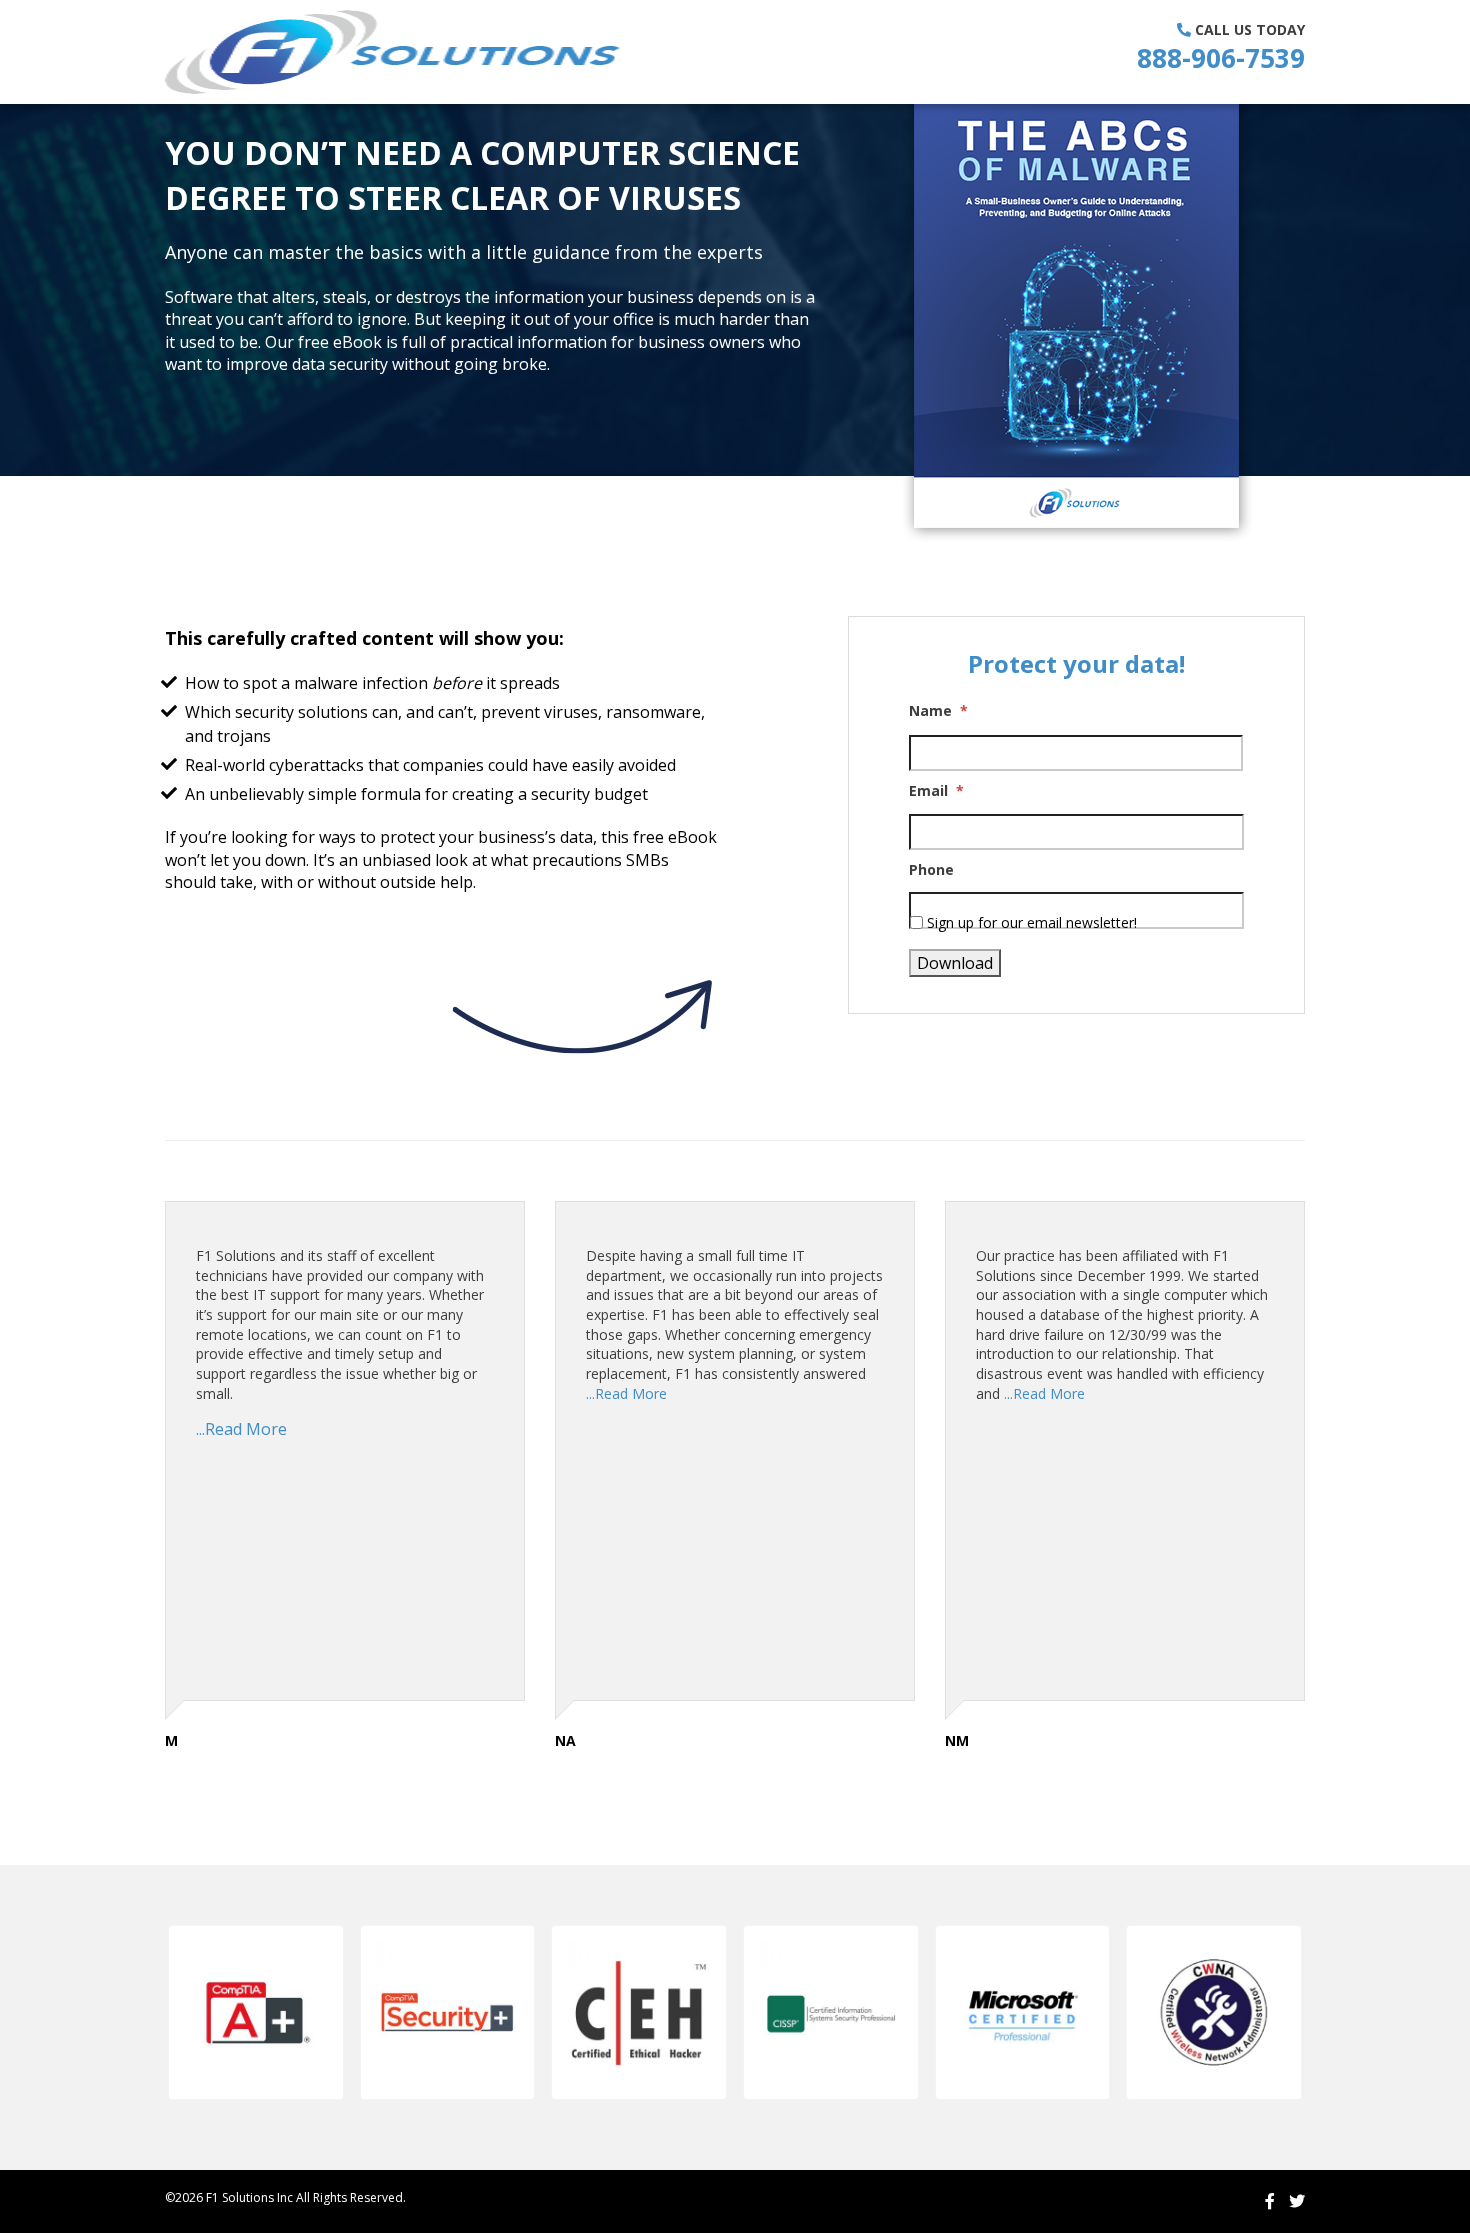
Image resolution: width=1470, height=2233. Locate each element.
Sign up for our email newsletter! (1032, 922)
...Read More (241, 1429)
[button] (256, 2013)
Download (955, 963)
